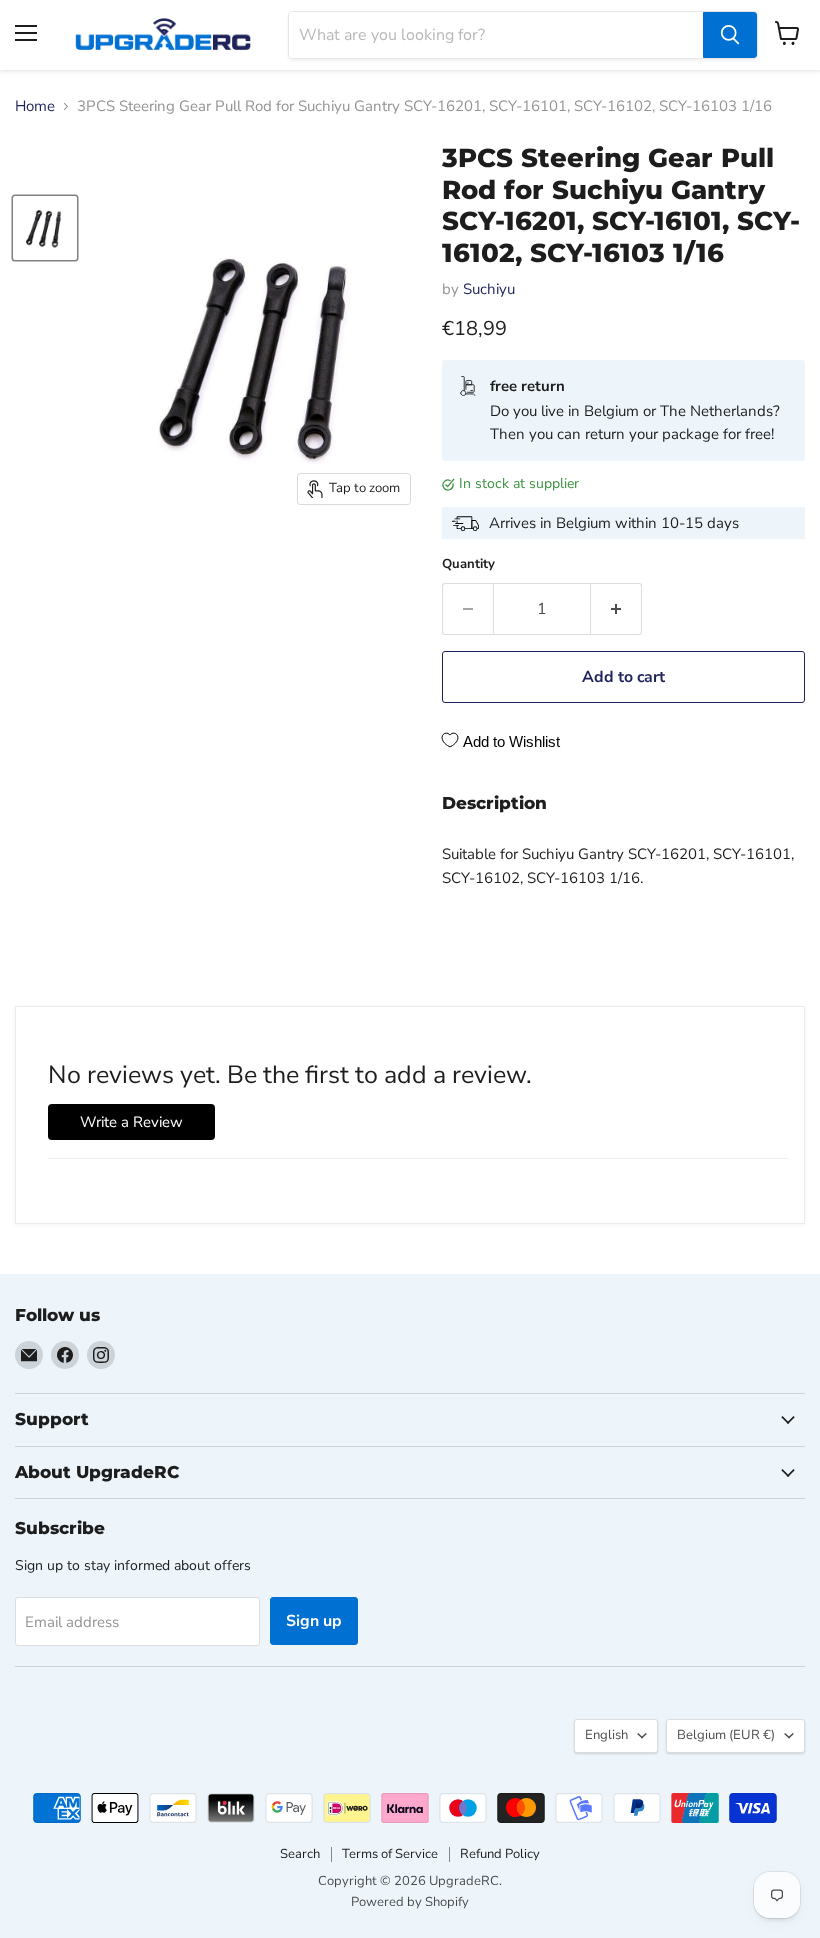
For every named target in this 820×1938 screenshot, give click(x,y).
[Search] (730, 35)
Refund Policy (500, 1854)
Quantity (468, 564)
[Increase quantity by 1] (616, 609)
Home (35, 106)
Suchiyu (489, 289)
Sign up (314, 1621)
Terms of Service (390, 1854)
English (606, 1735)
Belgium (726, 1735)
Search (300, 1854)
